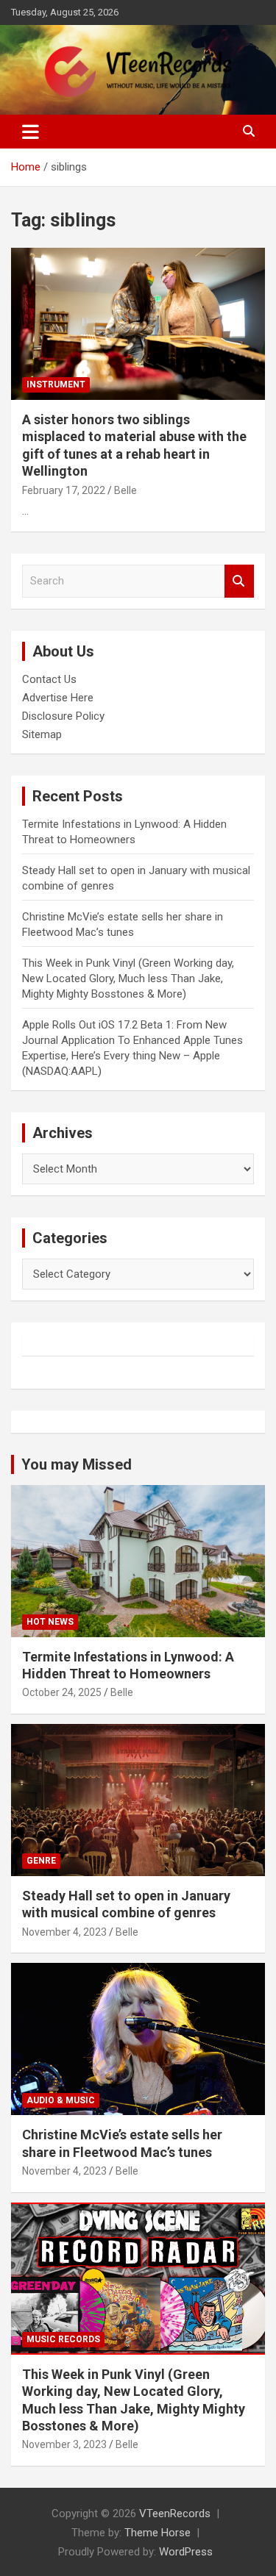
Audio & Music (61, 2100)
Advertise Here (58, 698)
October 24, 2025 (62, 1692)
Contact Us (49, 679)
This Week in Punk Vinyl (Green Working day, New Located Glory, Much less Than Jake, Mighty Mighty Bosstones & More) (128, 978)
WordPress (186, 2552)
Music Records (63, 2339)
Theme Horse (158, 2533)
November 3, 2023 (64, 2444)
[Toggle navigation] (31, 132)
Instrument (56, 384)
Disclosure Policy (63, 716)
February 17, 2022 (64, 490)
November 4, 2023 (64, 1932)
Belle (125, 490)
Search (239, 581)
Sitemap (42, 734)
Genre (41, 1861)
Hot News (50, 1622)
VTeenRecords (175, 2514)
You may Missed (77, 1464)
